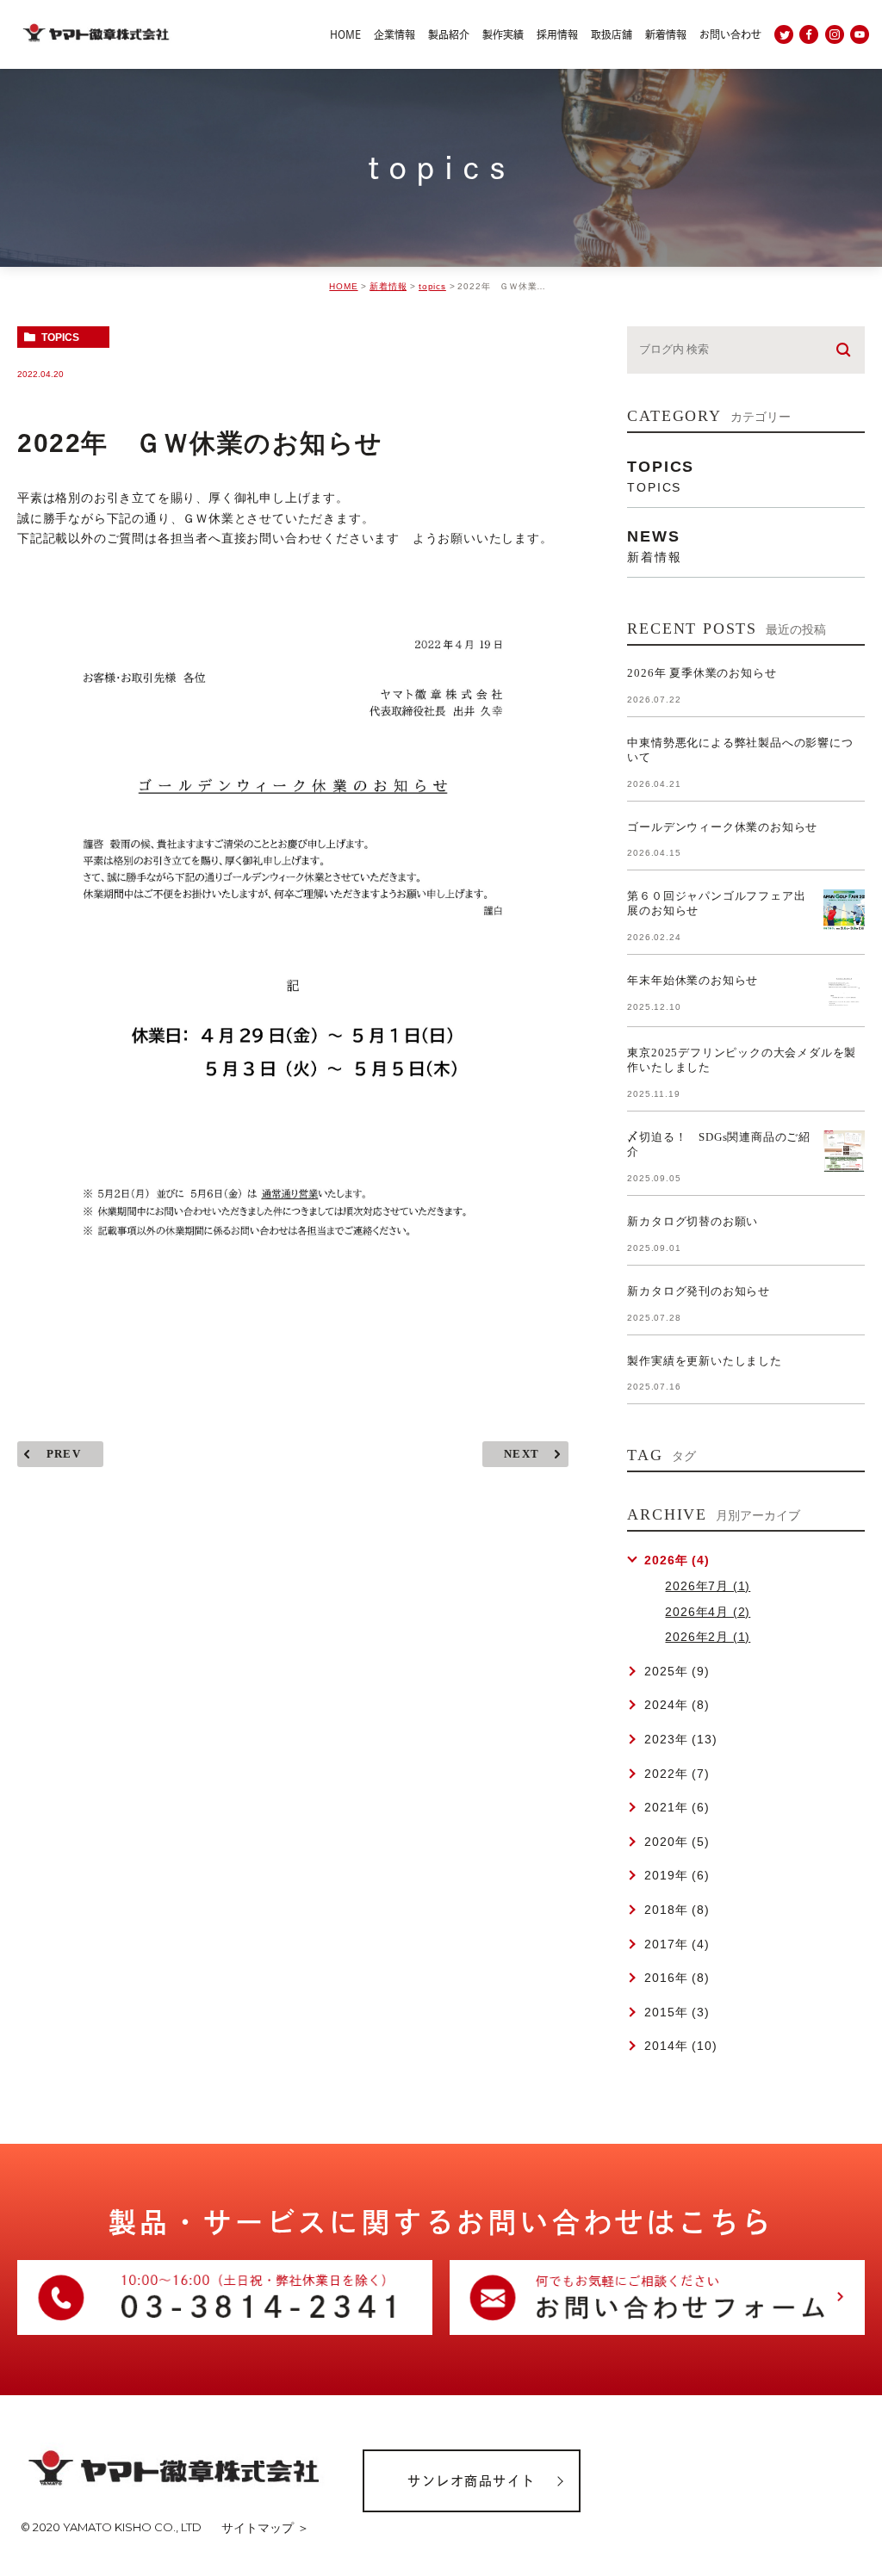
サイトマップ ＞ (265, 2528)
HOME (343, 286)
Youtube (860, 34)
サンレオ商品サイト (472, 2481)
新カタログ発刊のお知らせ (699, 1291)
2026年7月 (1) (708, 1586)
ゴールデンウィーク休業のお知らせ (722, 827)
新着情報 (388, 286)
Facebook (809, 34)
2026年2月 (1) (708, 1637)
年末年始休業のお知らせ (693, 980)
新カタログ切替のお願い (693, 1221)
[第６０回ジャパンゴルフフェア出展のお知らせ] (844, 910)
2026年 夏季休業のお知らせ (702, 673)
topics (432, 286)
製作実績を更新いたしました (704, 1361)
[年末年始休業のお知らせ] (844, 994)
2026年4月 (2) (708, 1612)
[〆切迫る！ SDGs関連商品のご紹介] (844, 1151)
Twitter (784, 34)
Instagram (835, 34)
